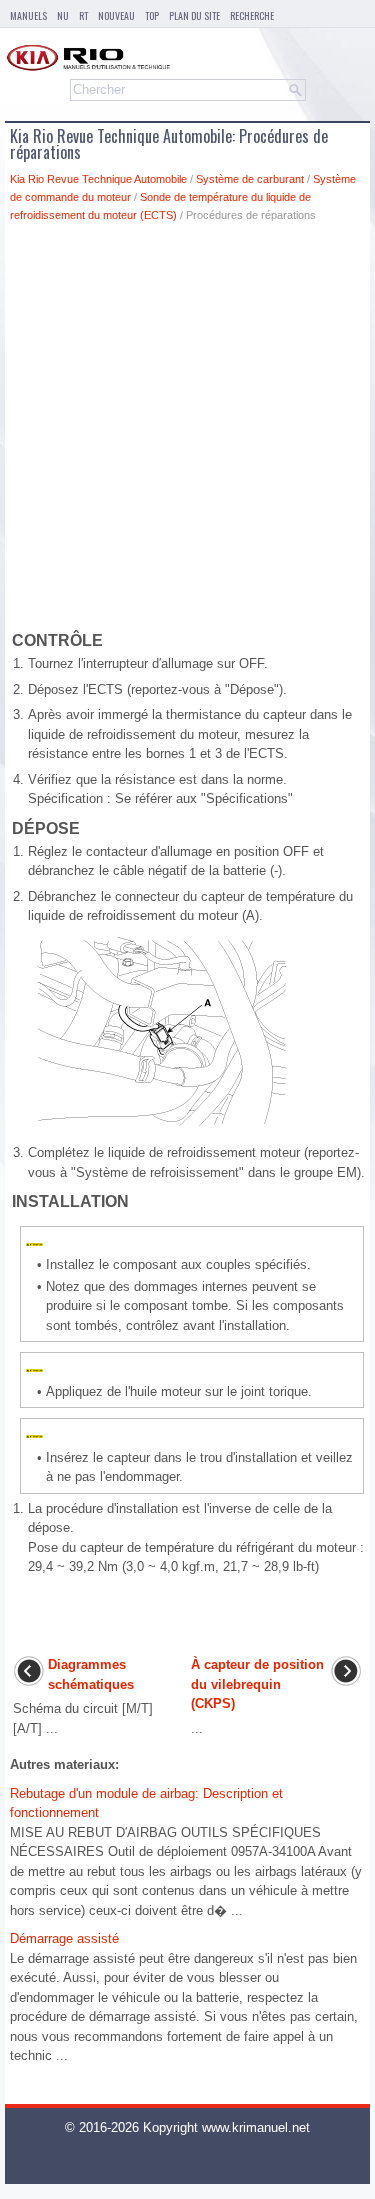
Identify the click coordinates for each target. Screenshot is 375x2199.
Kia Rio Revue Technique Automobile (98, 179)
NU (63, 15)
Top (152, 15)
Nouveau (116, 15)
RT (83, 15)
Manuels (28, 15)
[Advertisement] (187, 430)
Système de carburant (250, 179)
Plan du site (194, 15)
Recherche (252, 15)
